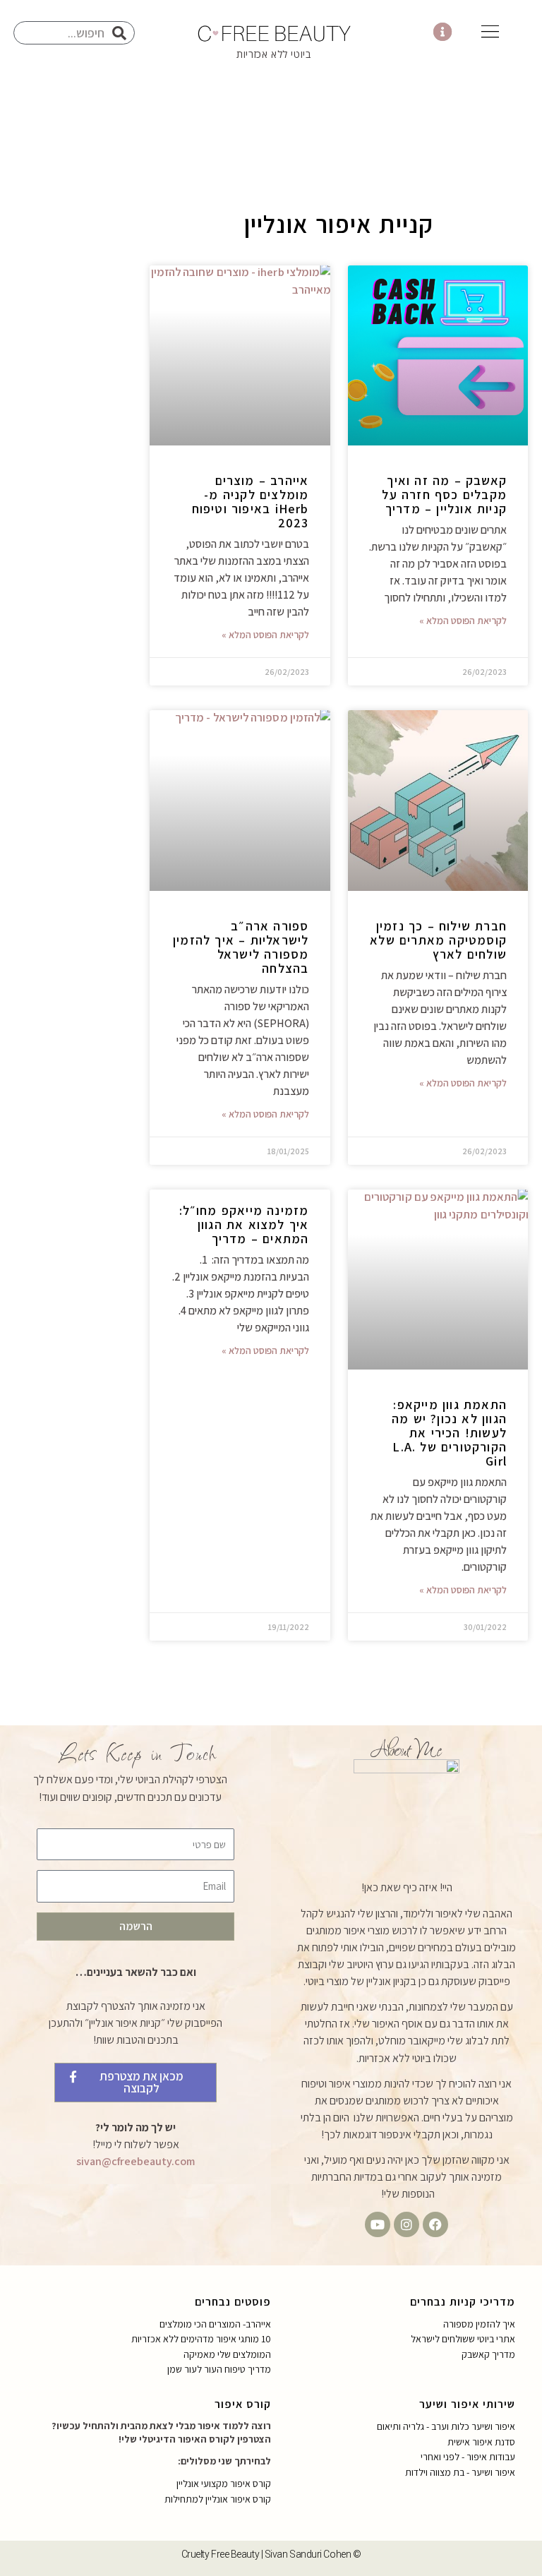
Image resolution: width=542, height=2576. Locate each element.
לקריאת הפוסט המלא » (463, 621)
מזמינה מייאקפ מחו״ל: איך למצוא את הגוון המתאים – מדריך (244, 1224)
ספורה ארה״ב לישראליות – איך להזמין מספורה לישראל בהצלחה (241, 947)
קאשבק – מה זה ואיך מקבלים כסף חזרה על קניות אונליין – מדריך (444, 495)
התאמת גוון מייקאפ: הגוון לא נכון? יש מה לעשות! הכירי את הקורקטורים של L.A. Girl (449, 1433)
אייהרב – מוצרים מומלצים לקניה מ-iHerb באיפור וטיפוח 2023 (251, 502)
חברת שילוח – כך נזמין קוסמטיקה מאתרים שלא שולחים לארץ (438, 940)
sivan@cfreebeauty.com (135, 2161)
